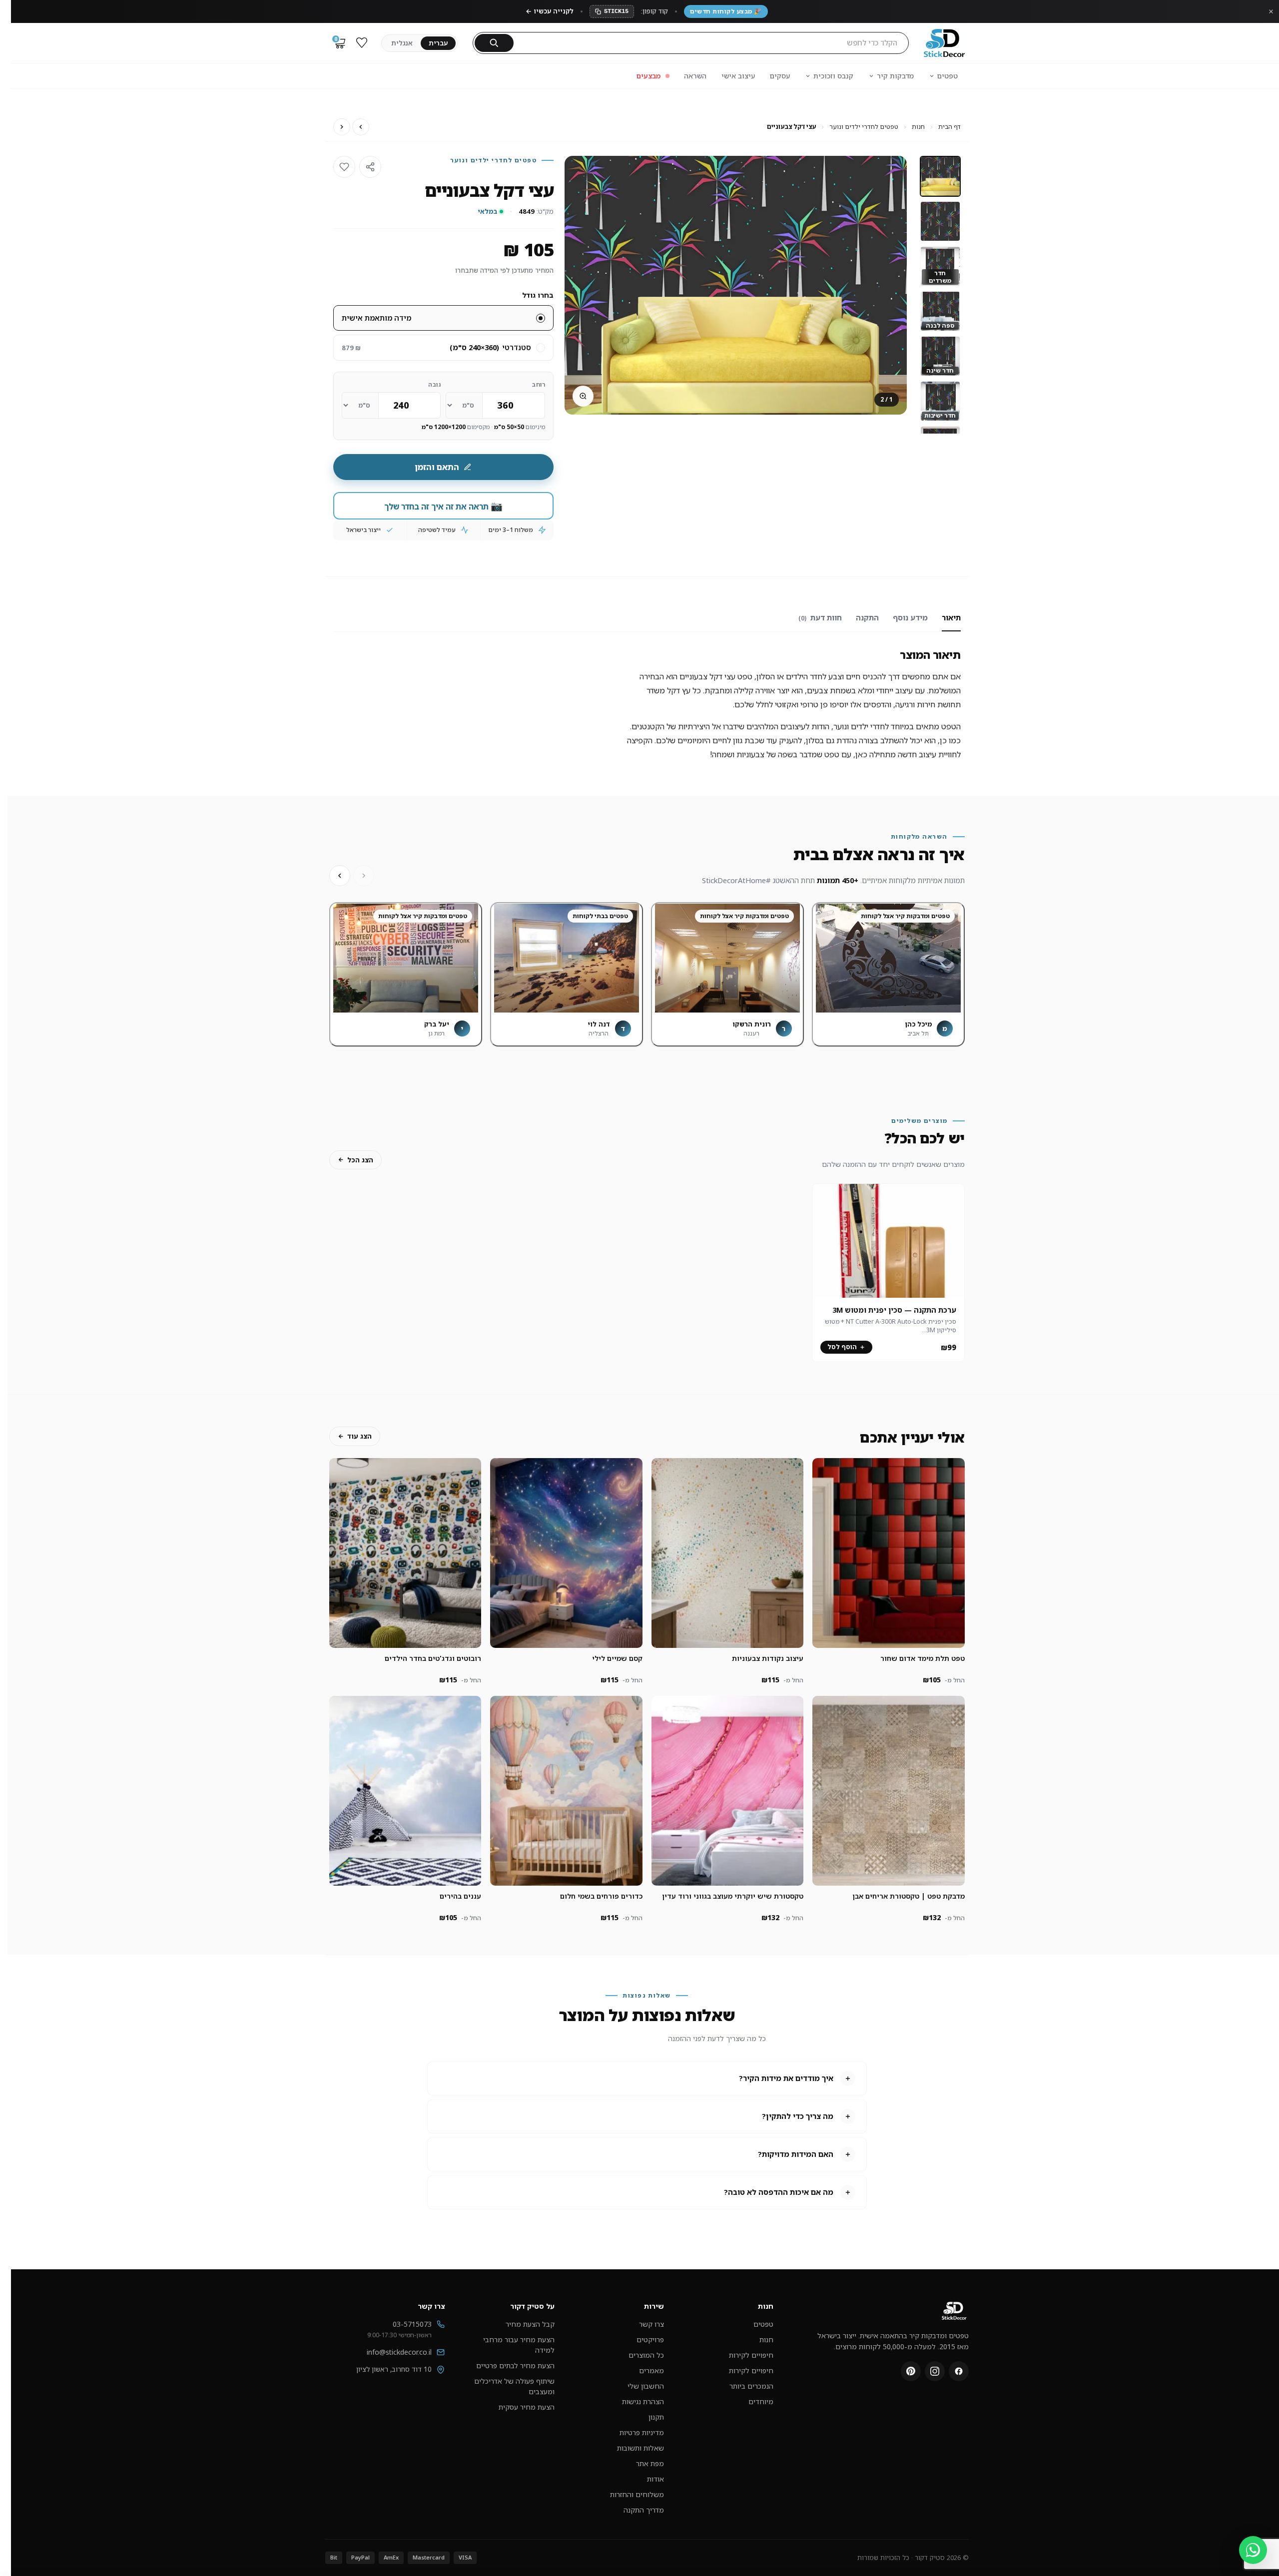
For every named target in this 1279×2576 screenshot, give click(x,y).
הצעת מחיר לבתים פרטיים (515, 2365)
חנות (918, 127)
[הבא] (340, 876)
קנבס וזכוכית (833, 76)
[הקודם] (364, 876)
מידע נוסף (910, 617)
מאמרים (651, 2370)
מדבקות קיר (895, 76)
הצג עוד (359, 1436)
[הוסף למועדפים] (344, 167)
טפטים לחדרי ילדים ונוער (864, 127)
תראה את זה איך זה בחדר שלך (443, 506)
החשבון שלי (646, 2386)
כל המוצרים (646, 2355)
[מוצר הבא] (342, 127)
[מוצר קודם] (361, 127)
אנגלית (402, 43)
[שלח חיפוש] (494, 43)
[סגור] (1271, 11)
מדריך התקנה (644, 2510)
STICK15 (616, 11)
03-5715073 (412, 2324)
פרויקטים (650, 2339)
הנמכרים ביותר (751, 2386)
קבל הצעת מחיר (530, 2324)
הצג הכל (360, 1160)
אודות (655, 2479)
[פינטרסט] (911, 2371)
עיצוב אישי (738, 76)
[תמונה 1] (940, 176)
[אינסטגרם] (935, 2371)
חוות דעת (820, 617)
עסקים (780, 76)
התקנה (867, 617)
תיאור (951, 617)
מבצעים (648, 76)
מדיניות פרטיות (642, 2432)
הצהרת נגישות (643, 2401)
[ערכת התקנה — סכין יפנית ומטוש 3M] (888, 1241)
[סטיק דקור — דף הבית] (944, 43)
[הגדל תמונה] (583, 396)
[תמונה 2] (940, 221)
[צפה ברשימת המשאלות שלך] (362, 43)
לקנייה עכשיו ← (550, 11)
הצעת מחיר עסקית (527, 2407)
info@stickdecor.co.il (399, 2352)
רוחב (539, 384)
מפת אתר (650, 2463)
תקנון (656, 2417)
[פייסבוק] (959, 2371)
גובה (434, 384)
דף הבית (950, 127)
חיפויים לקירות (751, 2355)
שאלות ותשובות (640, 2448)
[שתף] (370, 167)
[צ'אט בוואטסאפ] (1253, 2550)
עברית (438, 43)
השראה (695, 76)
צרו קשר (651, 2324)
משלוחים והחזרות (637, 2494)
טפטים (948, 76)
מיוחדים (761, 2401)
